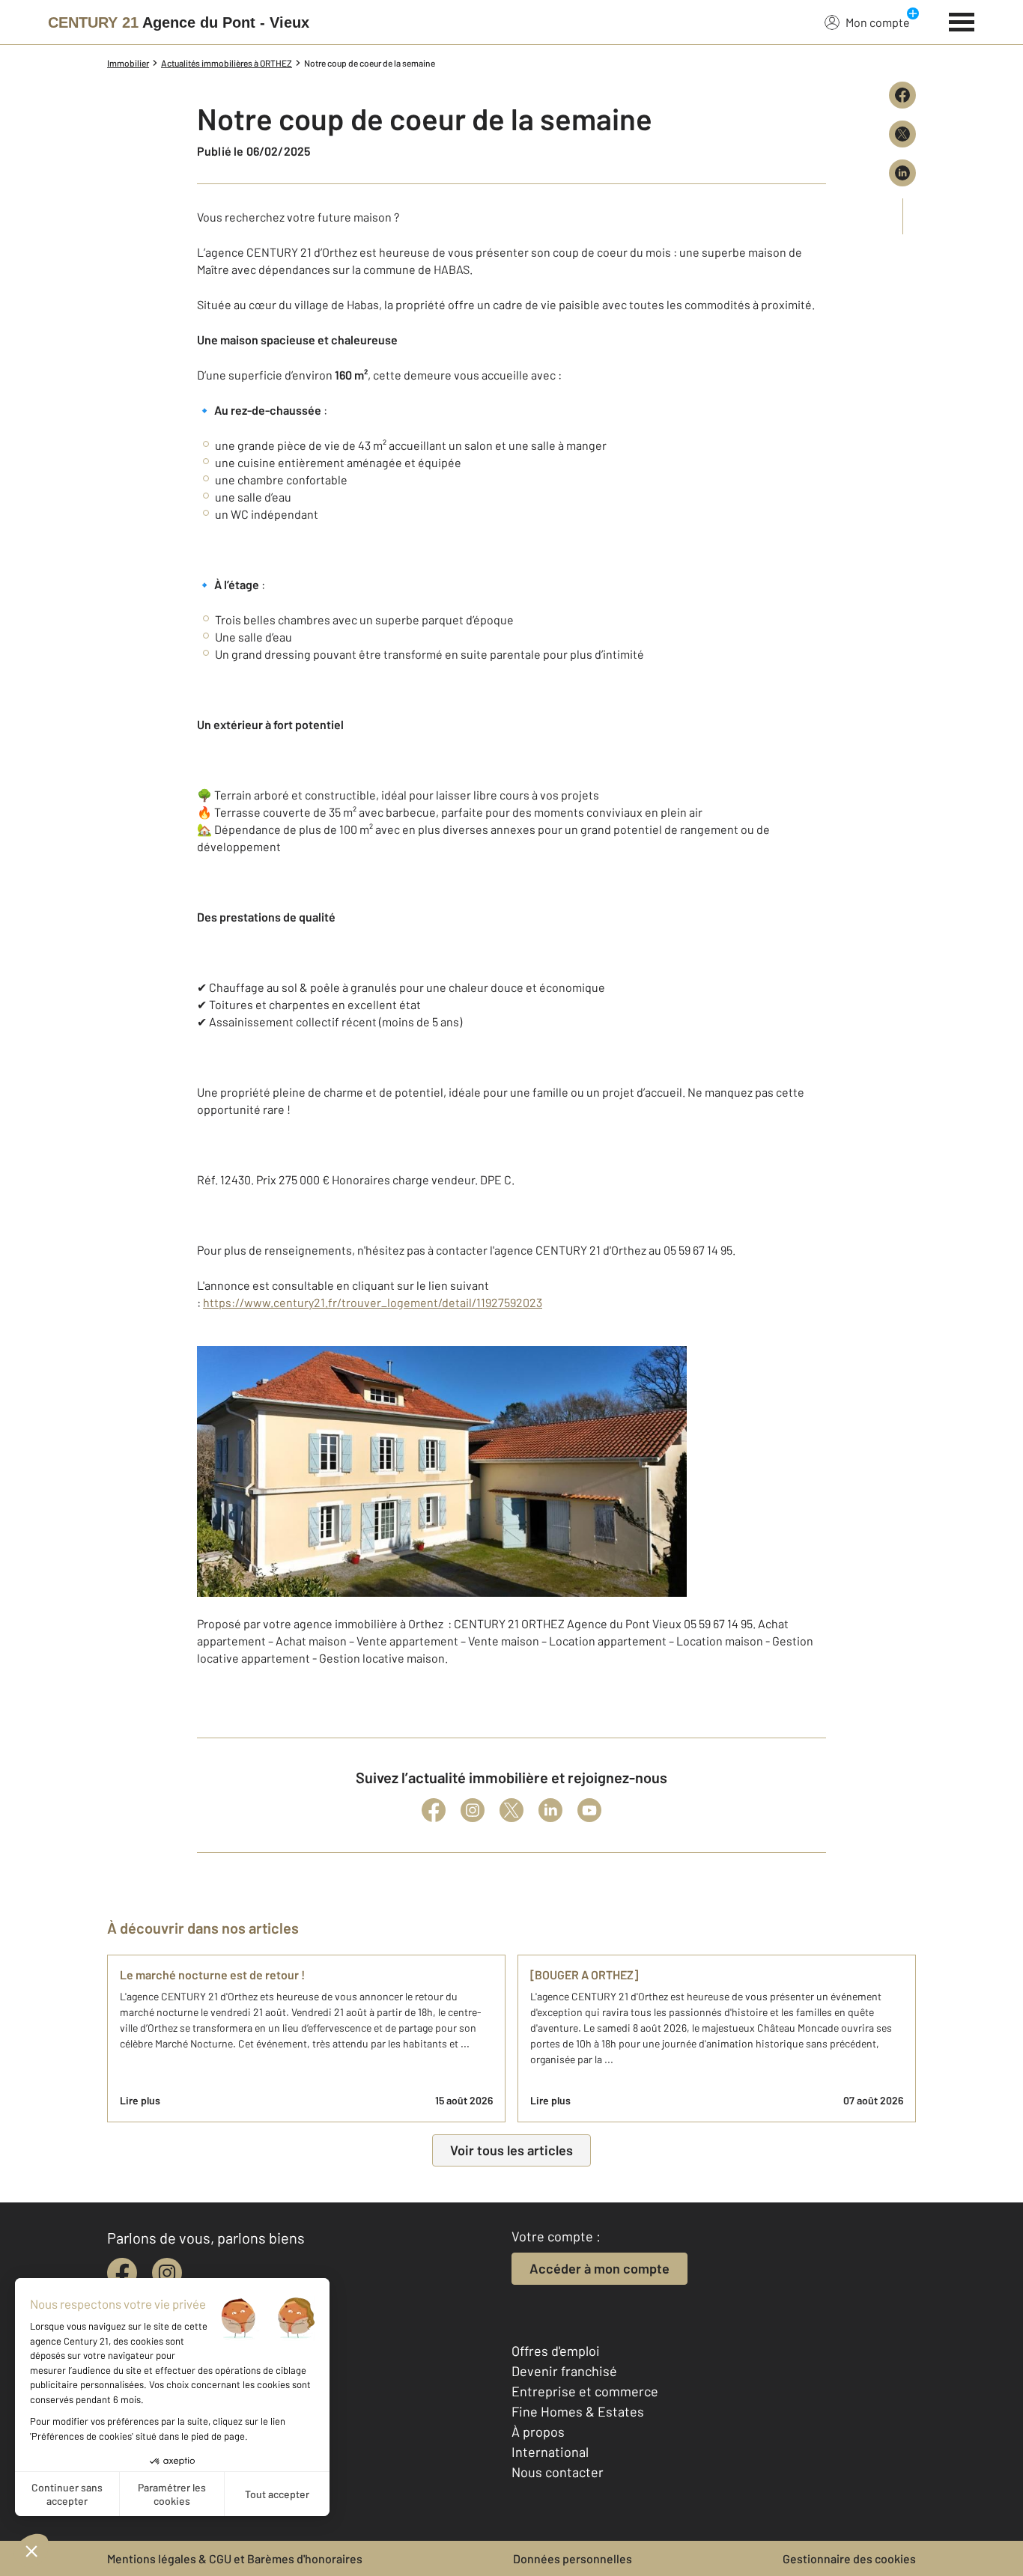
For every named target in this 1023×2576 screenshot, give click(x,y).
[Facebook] (434, 1810)
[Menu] (962, 20)
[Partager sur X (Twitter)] (902, 134)
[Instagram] (473, 1810)
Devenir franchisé (564, 2371)
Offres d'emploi (556, 2351)
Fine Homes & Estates (578, 2411)
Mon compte (878, 22)
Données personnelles (573, 2558)
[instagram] (167, 2273)
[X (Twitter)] (511, 1810)
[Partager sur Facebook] (902, 95)
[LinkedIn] (550, 1810)
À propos (538, 2432)
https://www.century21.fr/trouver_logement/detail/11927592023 (373, 1302)
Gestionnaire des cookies (849, 2558)
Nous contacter (558, 2472)
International (550, 2452)
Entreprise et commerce (585, 2391)
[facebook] (122, 2273)
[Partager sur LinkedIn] (902, 173)
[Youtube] (589, 1810)
